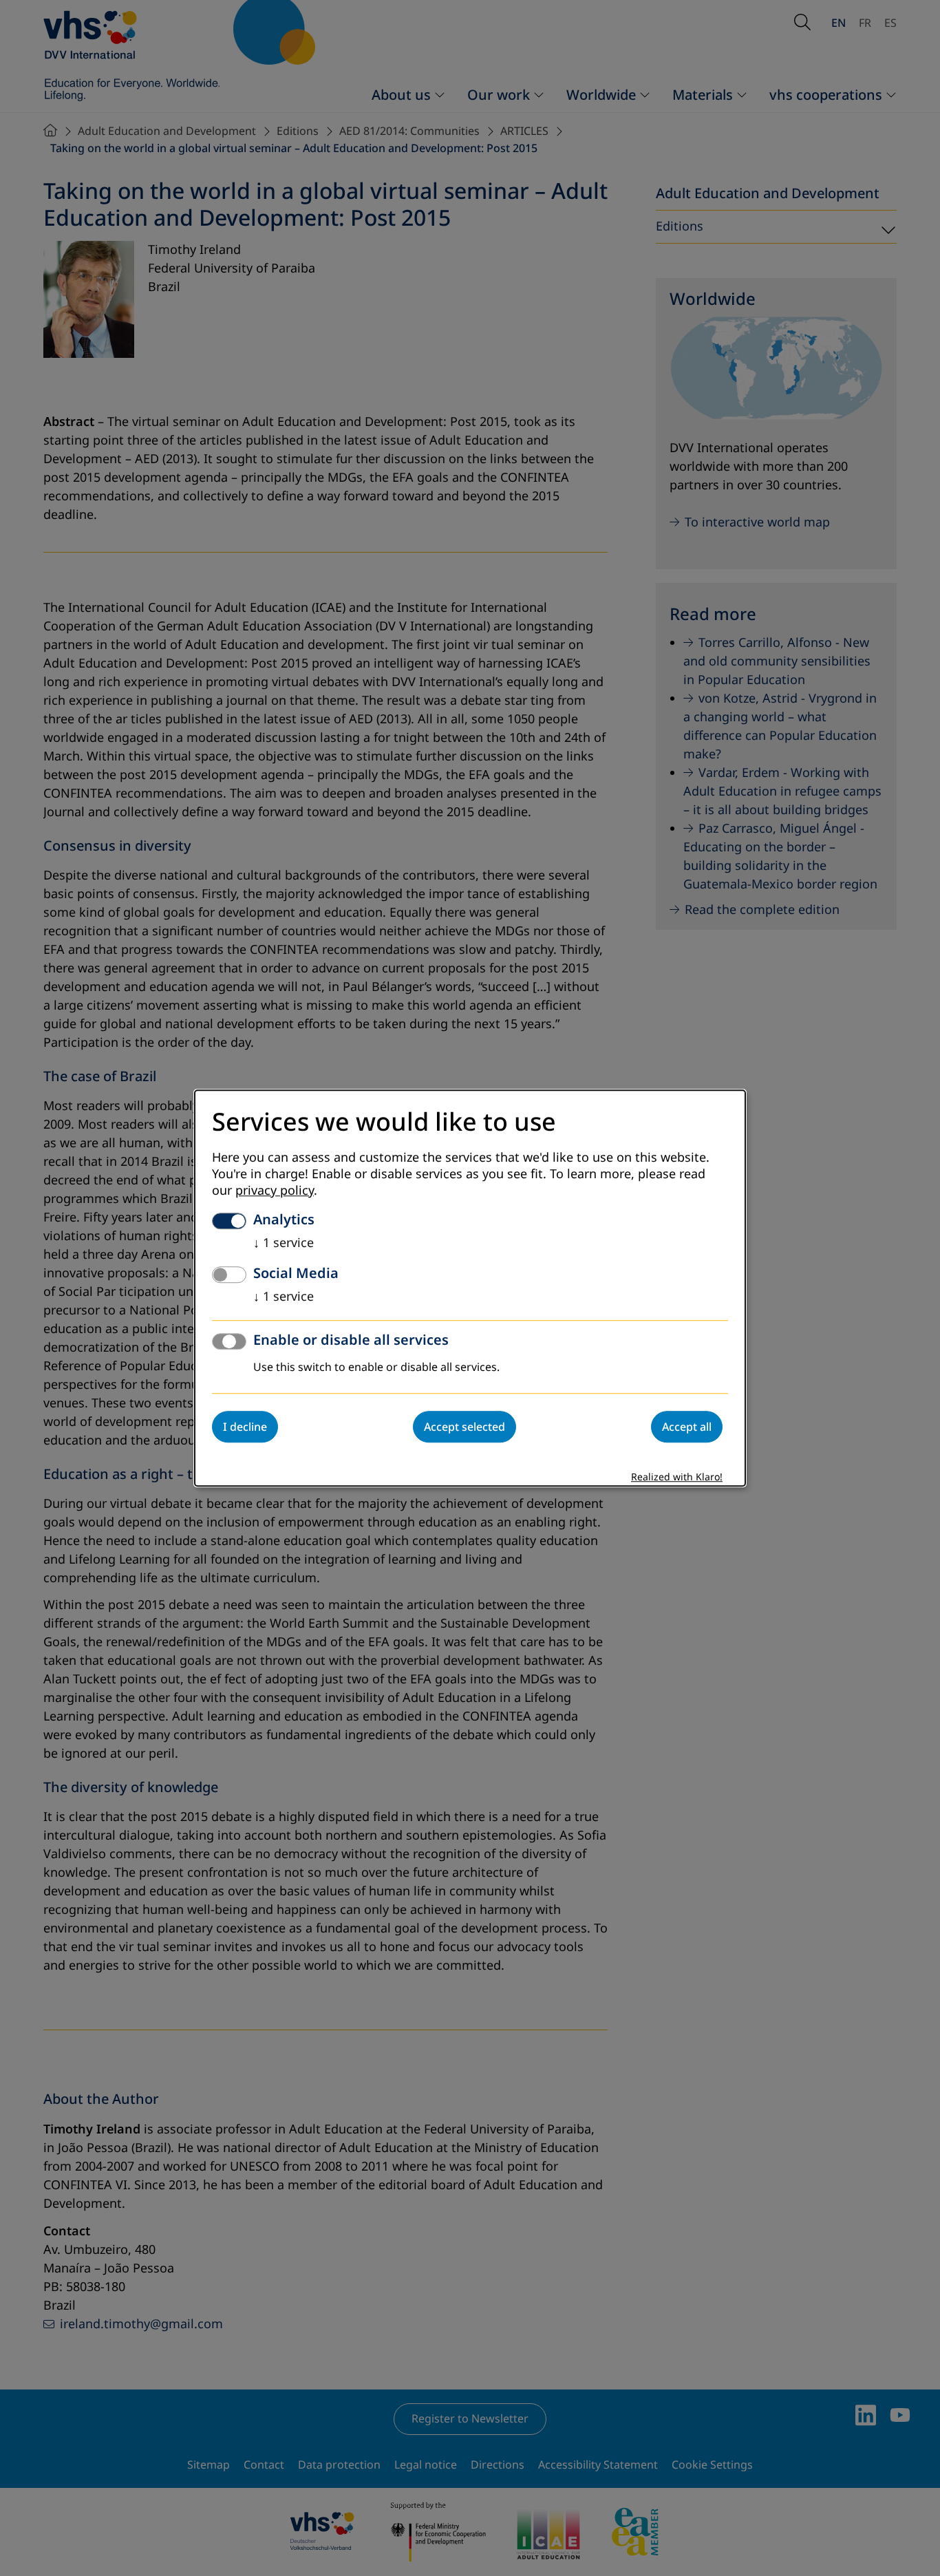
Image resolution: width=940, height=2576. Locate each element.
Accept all (687, 1427)
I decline (245, 1427)
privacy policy (275, 1191)
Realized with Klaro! (677, 1477)
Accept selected (464, 1427)
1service (284, 1243)
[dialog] (470, 1288)
